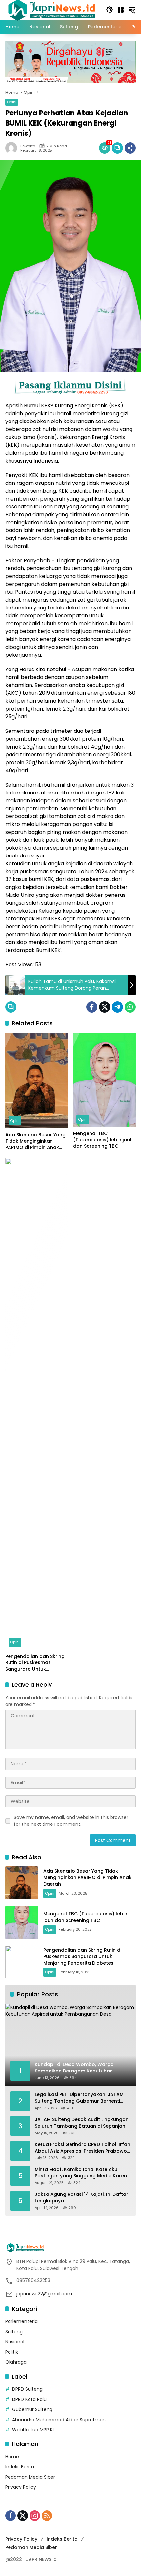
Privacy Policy (21, 2487)
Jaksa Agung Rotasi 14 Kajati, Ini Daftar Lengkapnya (81, 2198)
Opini (12, 102)
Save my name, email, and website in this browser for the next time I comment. (71, 1821)
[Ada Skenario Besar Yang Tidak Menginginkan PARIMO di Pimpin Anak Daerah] (37, 1081)
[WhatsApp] (130, 1007)
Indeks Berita (20, 2467)
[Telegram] (117, 1007)
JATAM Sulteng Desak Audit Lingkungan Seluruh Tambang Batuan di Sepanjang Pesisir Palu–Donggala (82, 2123)
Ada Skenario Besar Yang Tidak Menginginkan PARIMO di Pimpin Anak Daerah (35, 1141)
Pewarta (28, 146)
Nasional (15, 2342)
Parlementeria (21, 2321)
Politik (12, 2352)
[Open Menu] (121, 10)
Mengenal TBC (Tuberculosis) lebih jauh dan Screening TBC (103, 1140)
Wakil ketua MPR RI (33, 2430)
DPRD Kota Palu (29, 2399)
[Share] (130, 148)
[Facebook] (92, 1007)
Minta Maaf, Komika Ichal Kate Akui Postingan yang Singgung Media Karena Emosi (82, 2173)
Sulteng (14, 2332)
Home (12, 2457)
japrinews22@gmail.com (44, 2294)
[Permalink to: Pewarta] (13, 148)
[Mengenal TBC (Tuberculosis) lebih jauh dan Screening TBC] (104, 1080)
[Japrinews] (52, 10)
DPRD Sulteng (27, 2389)
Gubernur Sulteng (32, 2409)
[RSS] (47, 2516)
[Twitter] (105, 1007)
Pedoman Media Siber (30, 2477)
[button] (110, 10)
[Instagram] (35, 2516)
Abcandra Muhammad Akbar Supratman (59, 2420)
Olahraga (16, 2362)
